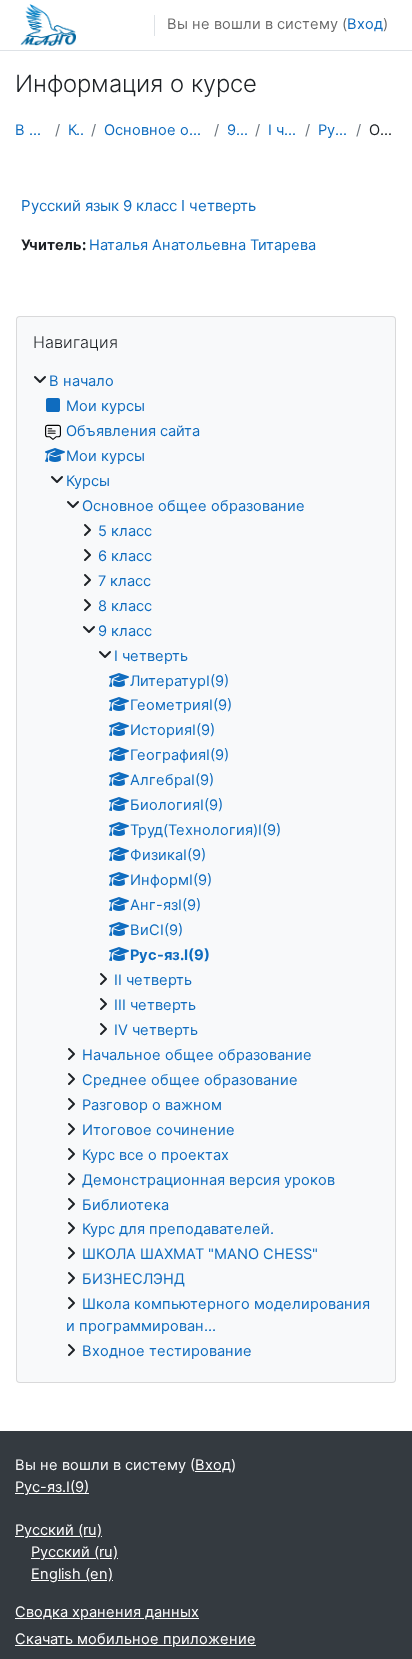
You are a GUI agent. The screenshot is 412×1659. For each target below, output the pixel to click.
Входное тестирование (167, 1351)
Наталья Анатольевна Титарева (202, 245)
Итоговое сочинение (158, 1130)
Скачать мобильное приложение (135, 1639)
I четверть (282, 130)
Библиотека (125, 1205)
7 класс (124, 581)
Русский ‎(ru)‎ (58, 1530)
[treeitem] (206, 867)
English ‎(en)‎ (72, 1574)
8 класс (125, 606)
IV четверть (156, 1030)
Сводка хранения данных (107, 1612)
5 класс (125, 531)
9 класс (237, 130)
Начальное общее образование (197, 1055)
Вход (365, 24)
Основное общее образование (155, 130)
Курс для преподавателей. (178, 1229)
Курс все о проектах (155, 1155)
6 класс (125, 556)
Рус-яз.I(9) (332, 130)
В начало (31, 130)
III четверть (155, 1005)
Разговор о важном (152, 1105)
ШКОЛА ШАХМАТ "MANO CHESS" (200, 1254)
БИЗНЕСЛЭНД (133, 1279)
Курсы (75, 130)
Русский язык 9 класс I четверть (138, 205)
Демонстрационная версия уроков (208, 1180)
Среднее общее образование (190, 1080)
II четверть (153, 980)
